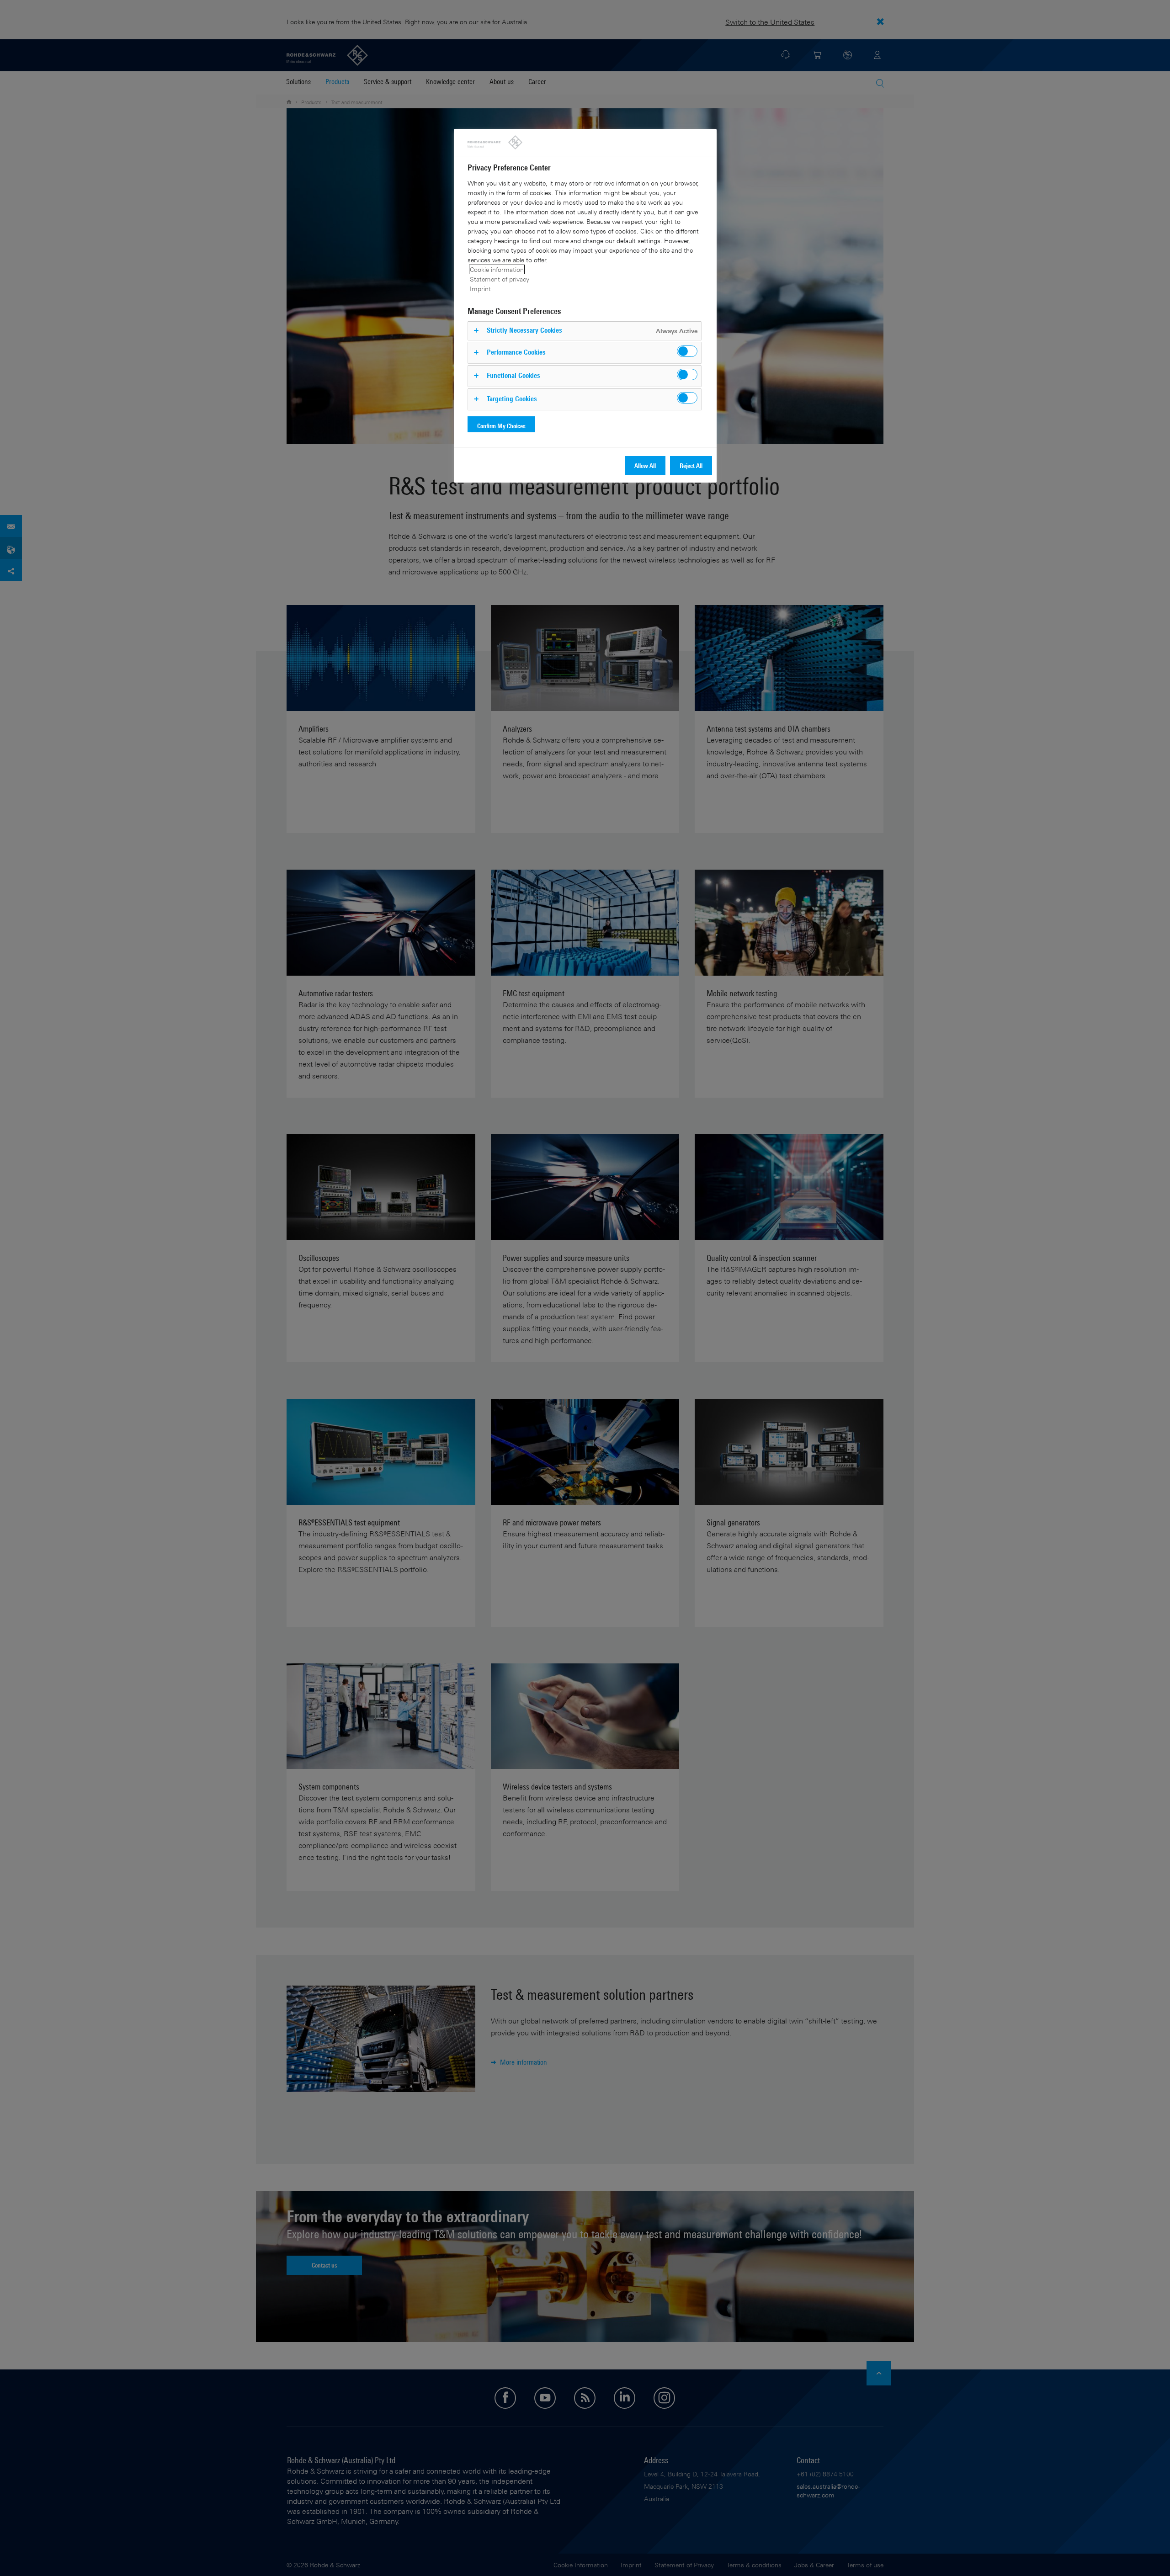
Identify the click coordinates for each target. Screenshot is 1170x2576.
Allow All (645, 465)
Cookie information (497, 269)
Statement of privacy (500, 279)
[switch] (687, 351)
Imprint (480, 289)
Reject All (691, 465)
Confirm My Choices (501, 426)
